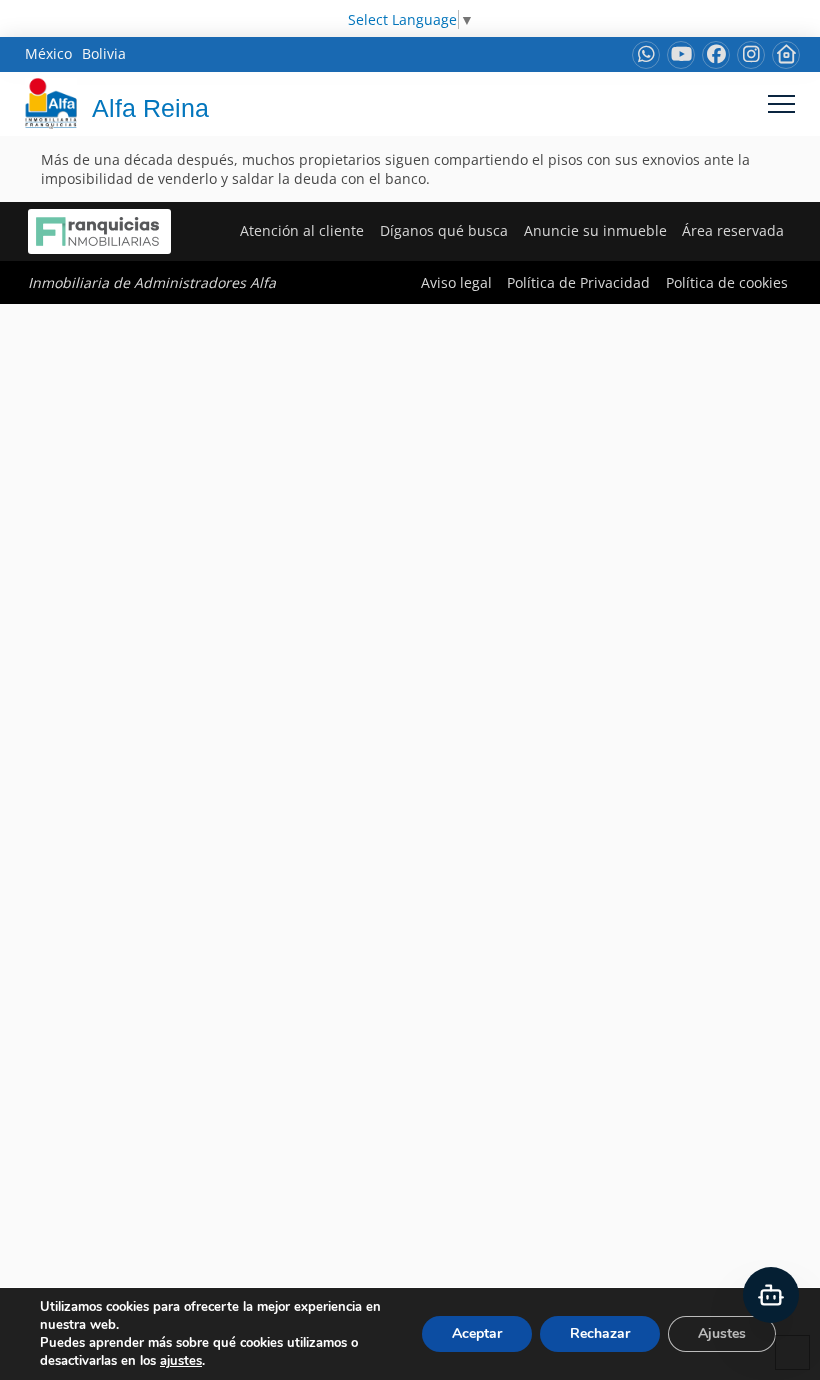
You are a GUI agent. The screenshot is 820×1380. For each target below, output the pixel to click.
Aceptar (477, 1333)
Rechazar (600, 1333)
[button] (781, 103)
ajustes (181, 1361)
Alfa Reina (150, 108)
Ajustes (722, 1333)
